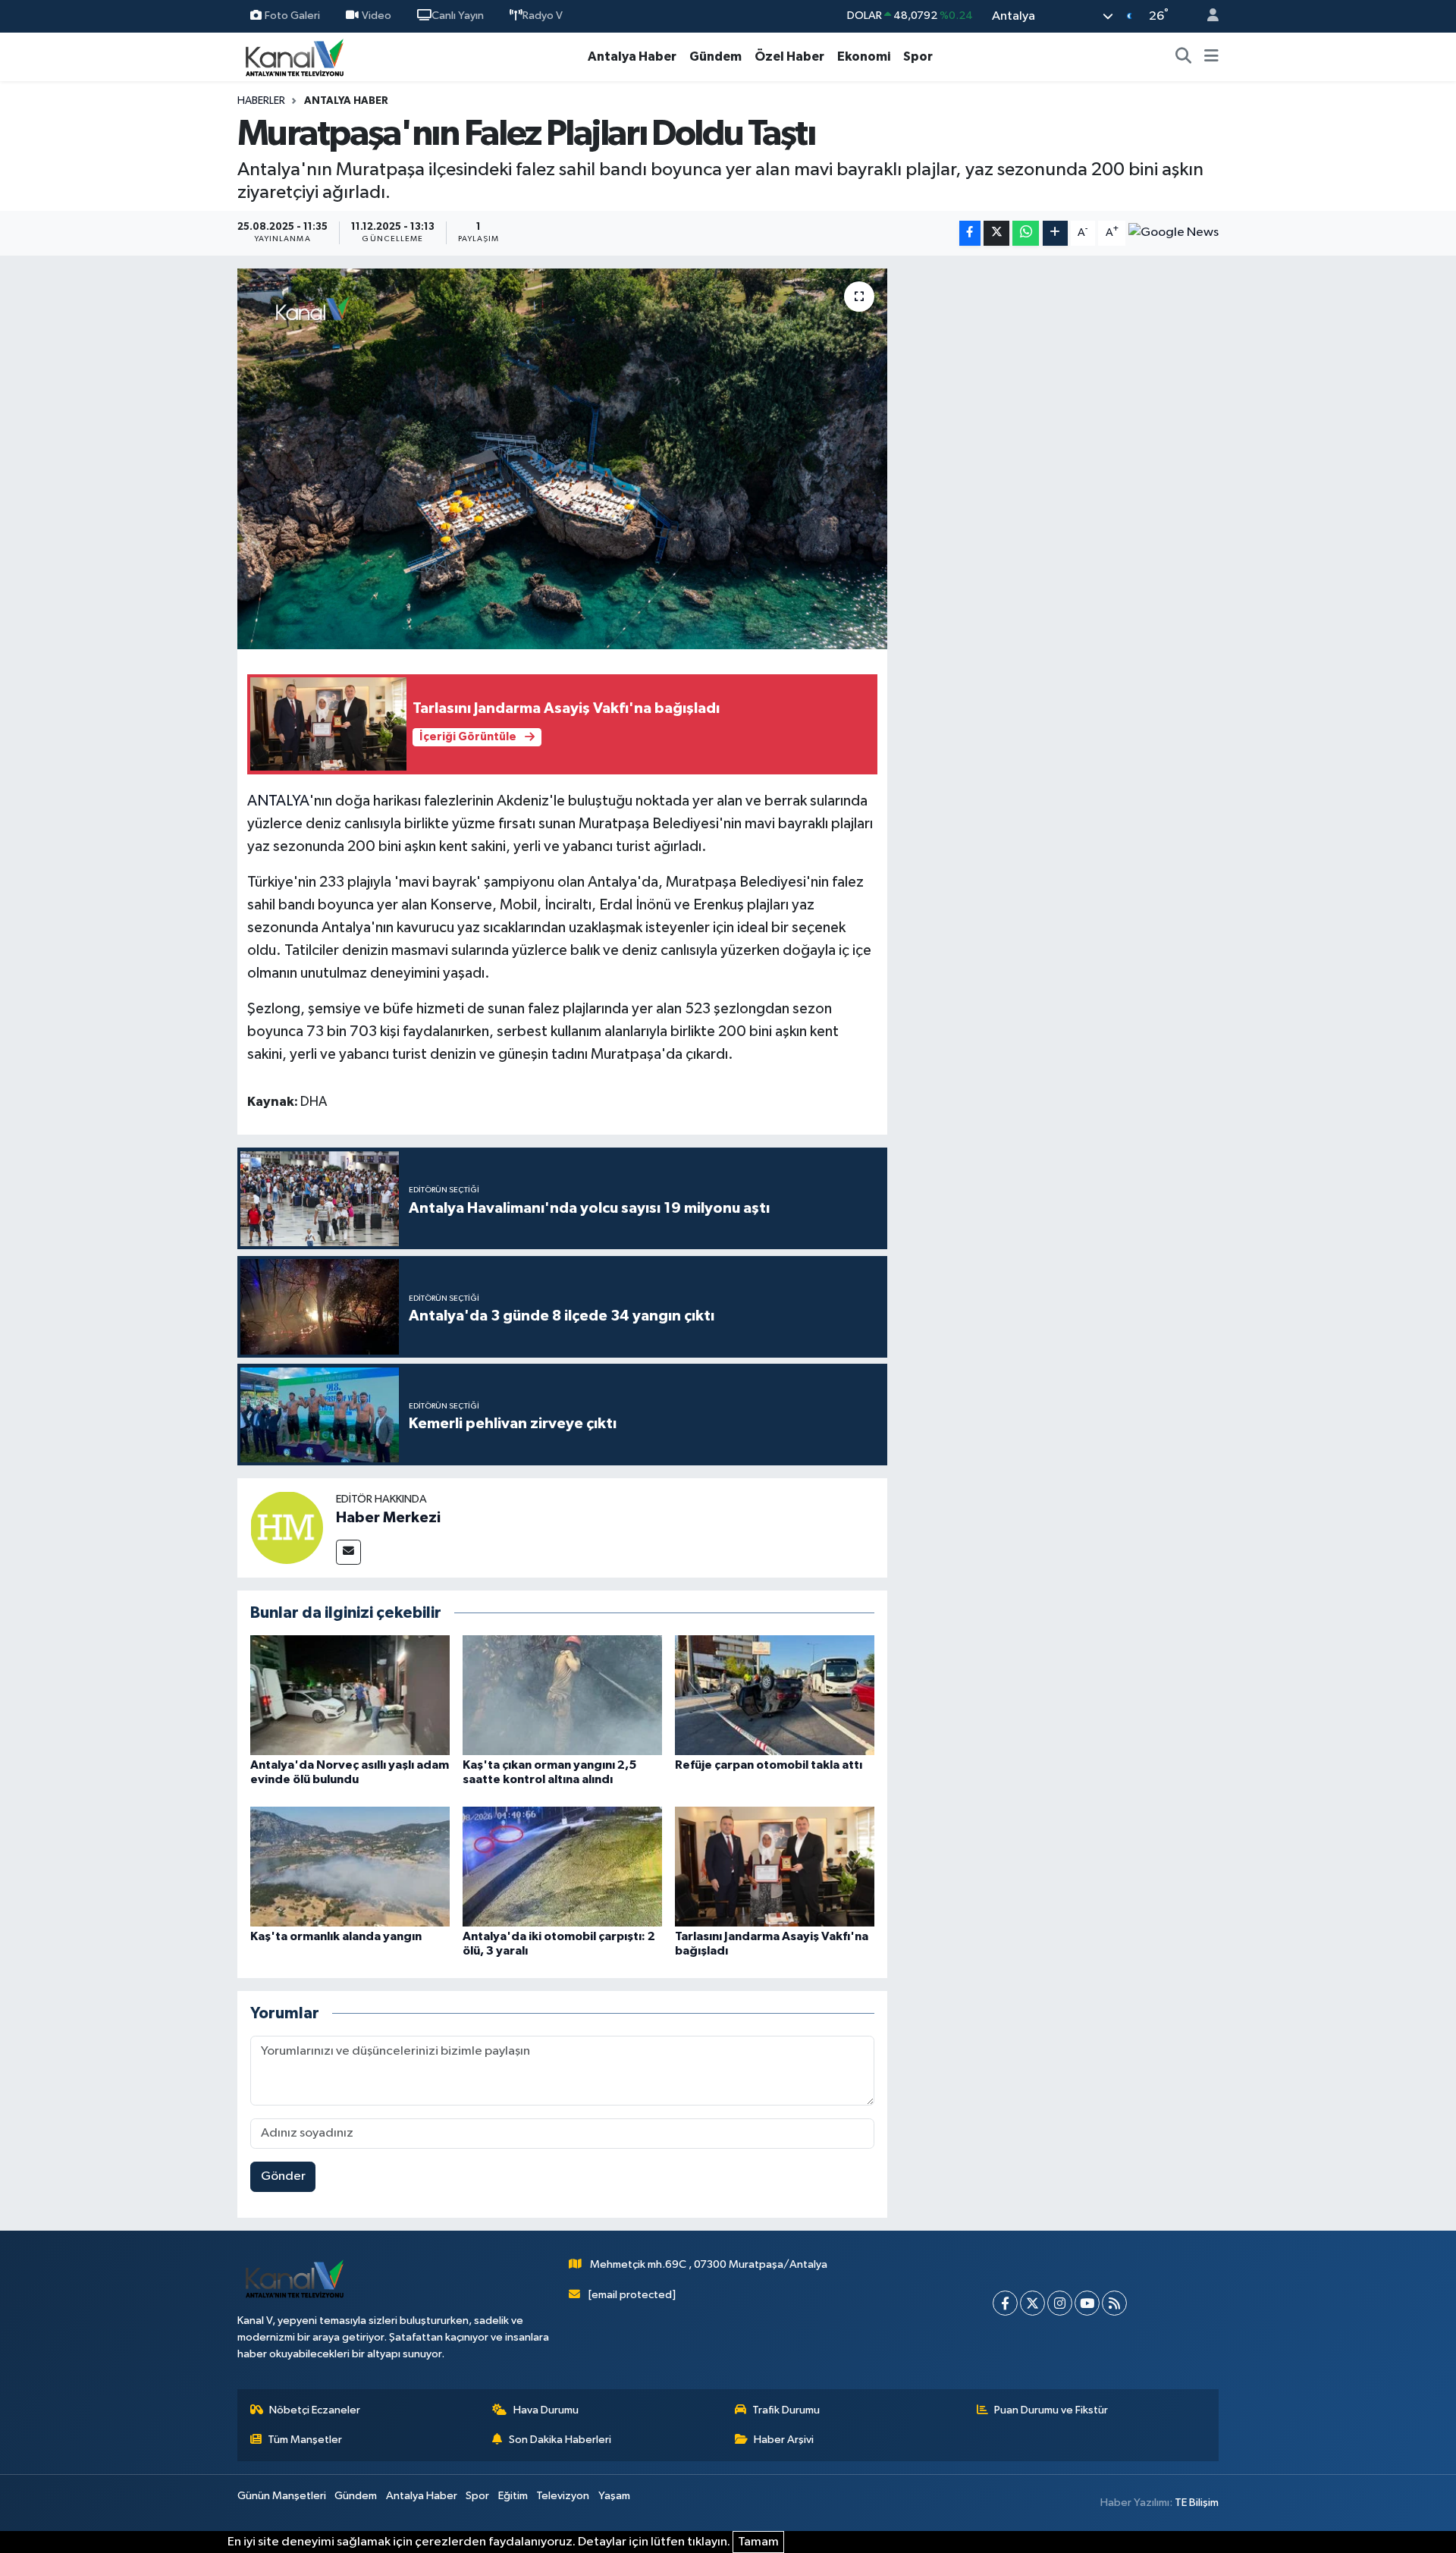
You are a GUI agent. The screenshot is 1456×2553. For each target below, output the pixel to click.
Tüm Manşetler (305, 2440)
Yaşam (614, 2496)
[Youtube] (1087, 2303)
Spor (918, 57)
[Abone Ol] (1174, 233)
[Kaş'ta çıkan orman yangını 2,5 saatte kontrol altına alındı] (562, 1695)
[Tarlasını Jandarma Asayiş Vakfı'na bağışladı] (775, 1866)
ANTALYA (278, 801)
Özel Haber (789, 57)
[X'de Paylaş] (996, 233)
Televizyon (563, 2496)
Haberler (261, 101)
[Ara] (1184, 57)
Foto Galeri (292, 16)
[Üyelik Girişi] (1207, 16)
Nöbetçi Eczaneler (315, 2410)
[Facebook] (1005, 2303)
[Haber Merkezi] (287, 1527)
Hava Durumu (546, 2410)
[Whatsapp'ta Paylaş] (1026, 233)
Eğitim (513, 2496)
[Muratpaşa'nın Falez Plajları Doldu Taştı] (562, 459)
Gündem (715, 57)
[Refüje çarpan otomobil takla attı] (775, 1695)
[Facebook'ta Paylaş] (970, 233)
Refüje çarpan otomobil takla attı (769, 1765)
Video (377, 16)
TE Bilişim (1197, 2503)
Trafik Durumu (786, 2410)
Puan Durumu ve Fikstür (1051, 2410)
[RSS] (1114, 2303)
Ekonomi (864, 57)
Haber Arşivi (784, 2440)
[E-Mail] (348, 1552)
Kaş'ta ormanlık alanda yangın (336, 1936)
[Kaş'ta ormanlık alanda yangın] (350, 1866)
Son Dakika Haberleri (560, 2440)
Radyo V (543, 16)
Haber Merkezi (388, 1518)
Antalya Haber (632, 57)
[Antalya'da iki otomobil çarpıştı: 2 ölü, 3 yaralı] (562, 1866)
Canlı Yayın (458, 16)
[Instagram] (1060, 2303)
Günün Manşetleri (282, 2496)
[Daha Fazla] (1055, 233)
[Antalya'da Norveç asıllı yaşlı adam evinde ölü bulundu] (350, 1695)
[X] (1032, 2303)
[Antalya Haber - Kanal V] (294, 57)
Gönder (283, 2176)
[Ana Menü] (1211, 57)
